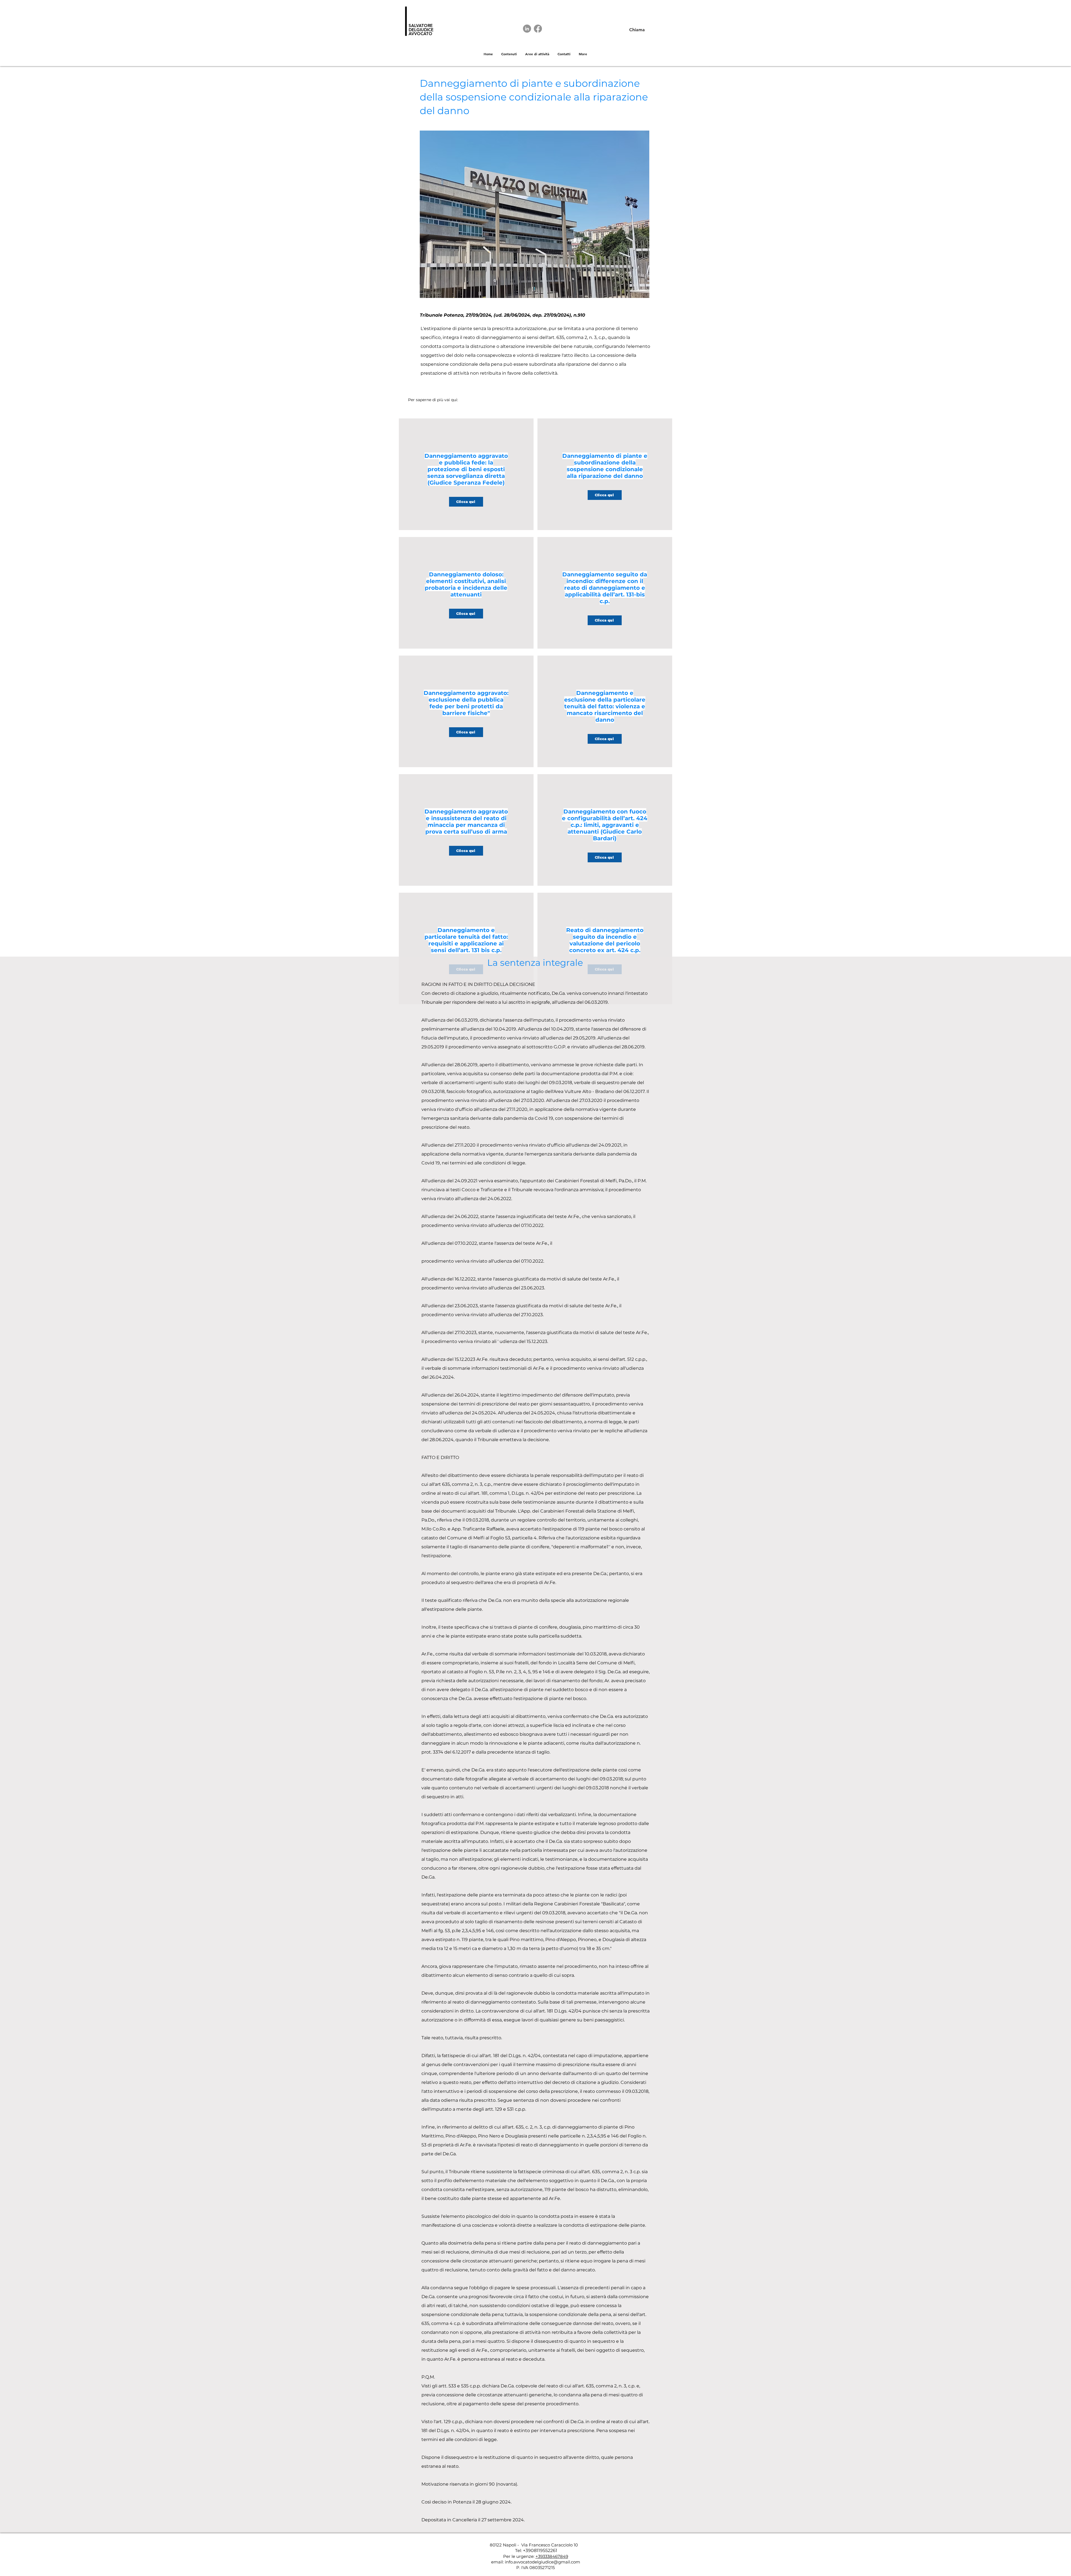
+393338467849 (552, 2556)
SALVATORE (421, 26)
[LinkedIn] (527, 29)
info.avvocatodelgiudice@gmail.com (542, 2562)
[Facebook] (538, 29)
